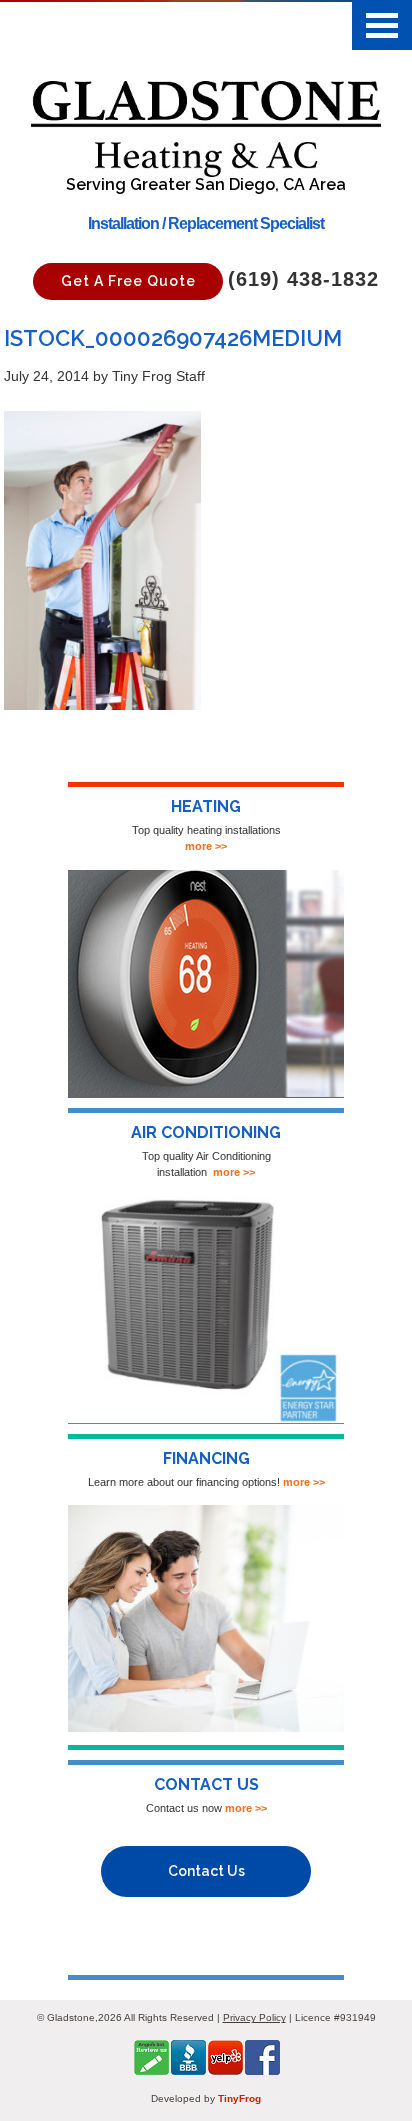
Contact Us (206, 1871)
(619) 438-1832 (303, 279)
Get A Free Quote (128, 281)
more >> (206, 846)
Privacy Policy (254, 2017)
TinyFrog (239, 2098)
